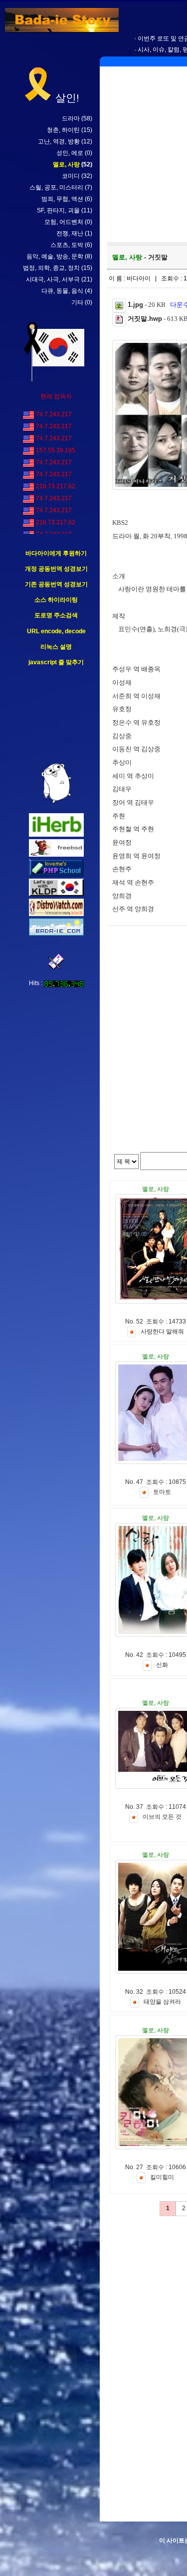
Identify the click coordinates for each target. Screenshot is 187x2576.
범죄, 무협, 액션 (62, 199)
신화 (162, 1665)
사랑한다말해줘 (162, 1332)
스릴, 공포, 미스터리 (56, 187)
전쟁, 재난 (70, 233)
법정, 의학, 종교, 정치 (51, 268)
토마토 (162, 1492)
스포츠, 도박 (67, 245)
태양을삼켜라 (162, 2002)
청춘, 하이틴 (63, 130)
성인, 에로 (70, 153)
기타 (77, 302)
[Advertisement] (56, 715)
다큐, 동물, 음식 (62, 291)
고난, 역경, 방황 (59, 141)
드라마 (71, 118)
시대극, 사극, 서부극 (53, 279)
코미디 (71, 176)
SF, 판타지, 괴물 (58, 210)
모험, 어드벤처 (64, 222)
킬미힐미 (162, 2178)
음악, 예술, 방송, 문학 (55, 256)
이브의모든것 (162, 1817)
